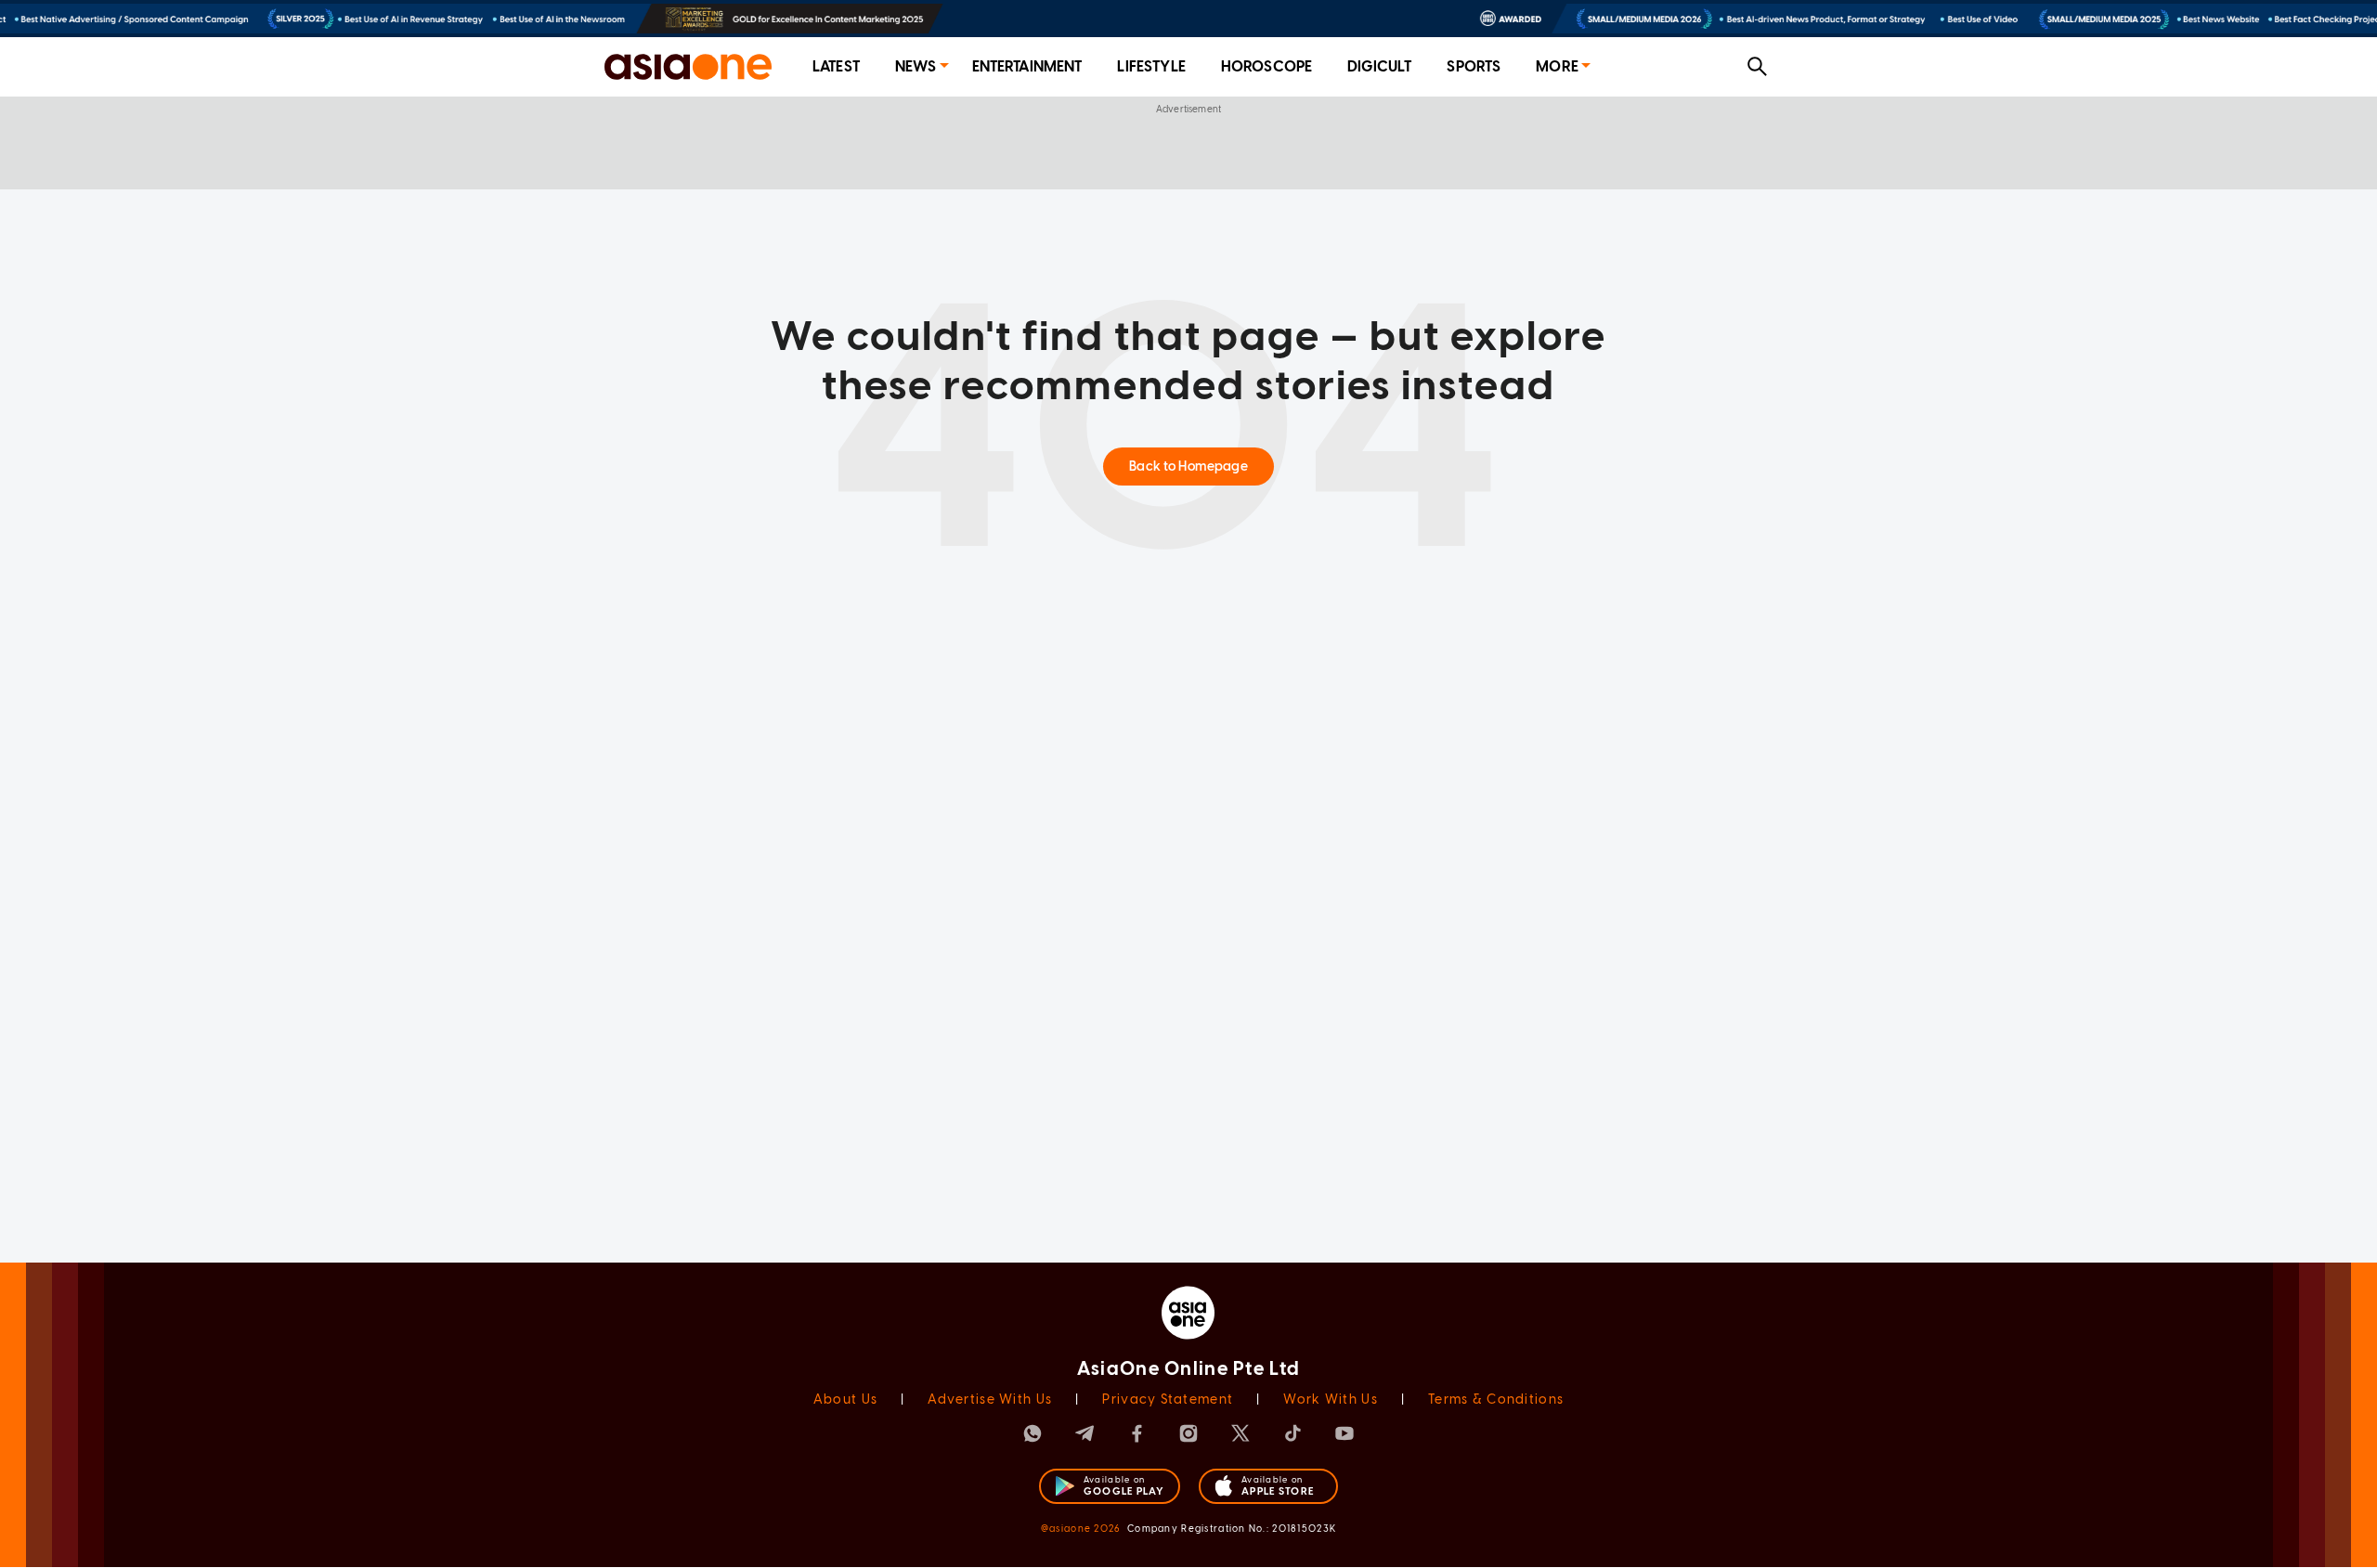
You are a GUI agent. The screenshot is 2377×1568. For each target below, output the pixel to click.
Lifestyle (1151, 66)
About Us (845, 1400)
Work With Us (1330, 1400)
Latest (836, 66)
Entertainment (1027, 66)
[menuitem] (836, 67)
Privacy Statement (1168, 1400)
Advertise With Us (990, 1400)
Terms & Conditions (1496, 1400)
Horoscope (1266, 66)
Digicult (1379, 66)
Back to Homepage (1188, 467)
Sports (1474, 66)
